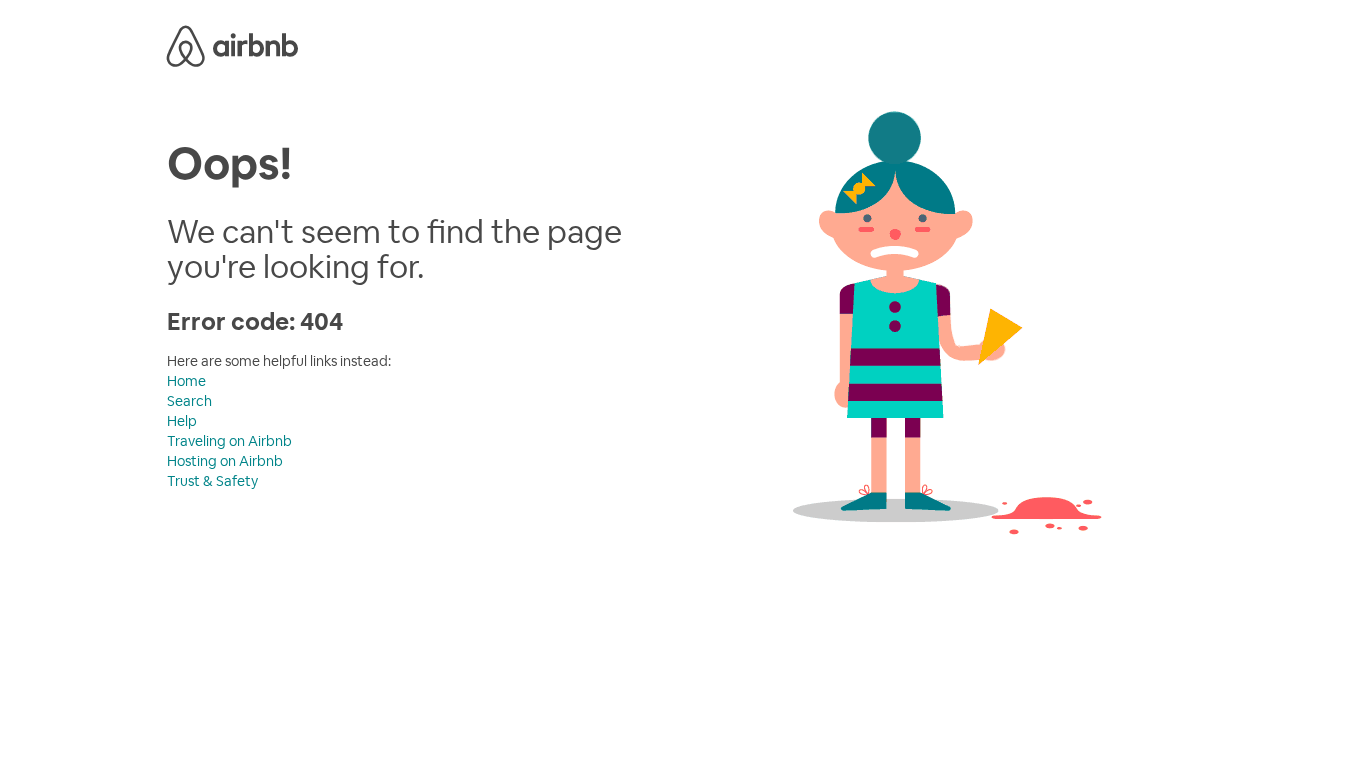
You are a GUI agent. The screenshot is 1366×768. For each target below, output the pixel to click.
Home (186, 381)
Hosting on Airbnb (225, 461)
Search (189, 401)
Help (182, 421)
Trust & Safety (212, 481)
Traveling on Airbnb (229, 441)
